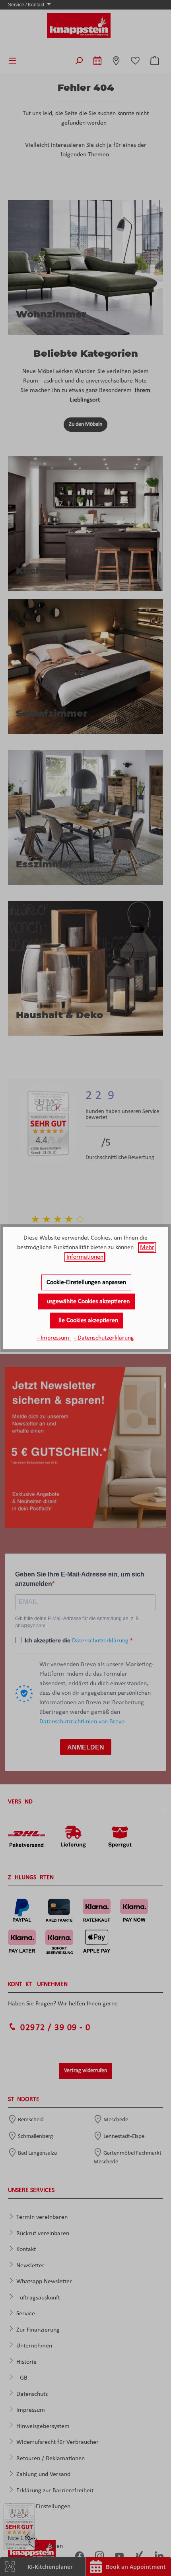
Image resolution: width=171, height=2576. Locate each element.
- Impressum (54, 1338)
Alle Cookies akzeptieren (86, 1321)
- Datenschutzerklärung (104, 1338)
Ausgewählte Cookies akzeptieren (86, 1301)
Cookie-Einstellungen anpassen (86, 1282)
